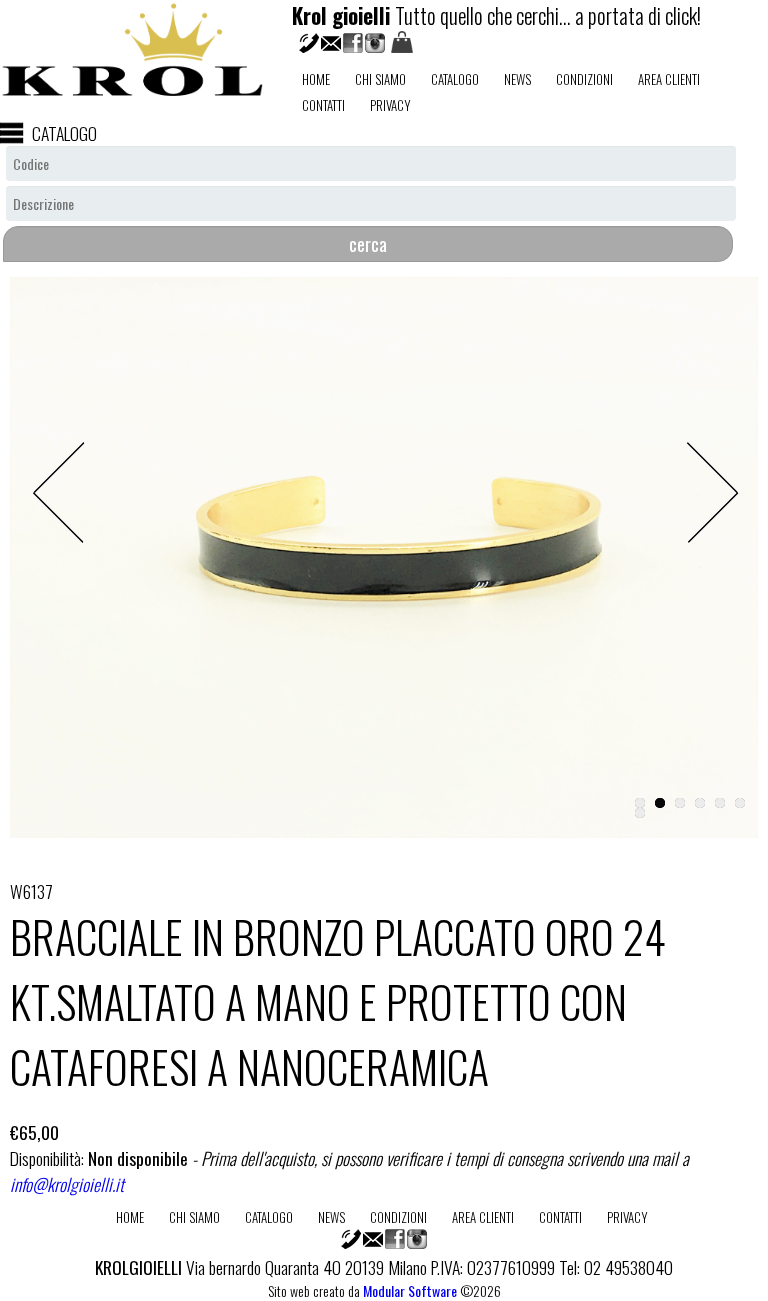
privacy (390, 105)
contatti (323, 105)
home (316, 79)
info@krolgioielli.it (67, 1184)
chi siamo (380, 79)
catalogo (455, 79)
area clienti (669, 79)
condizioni (584, 79)
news (517, 79)
